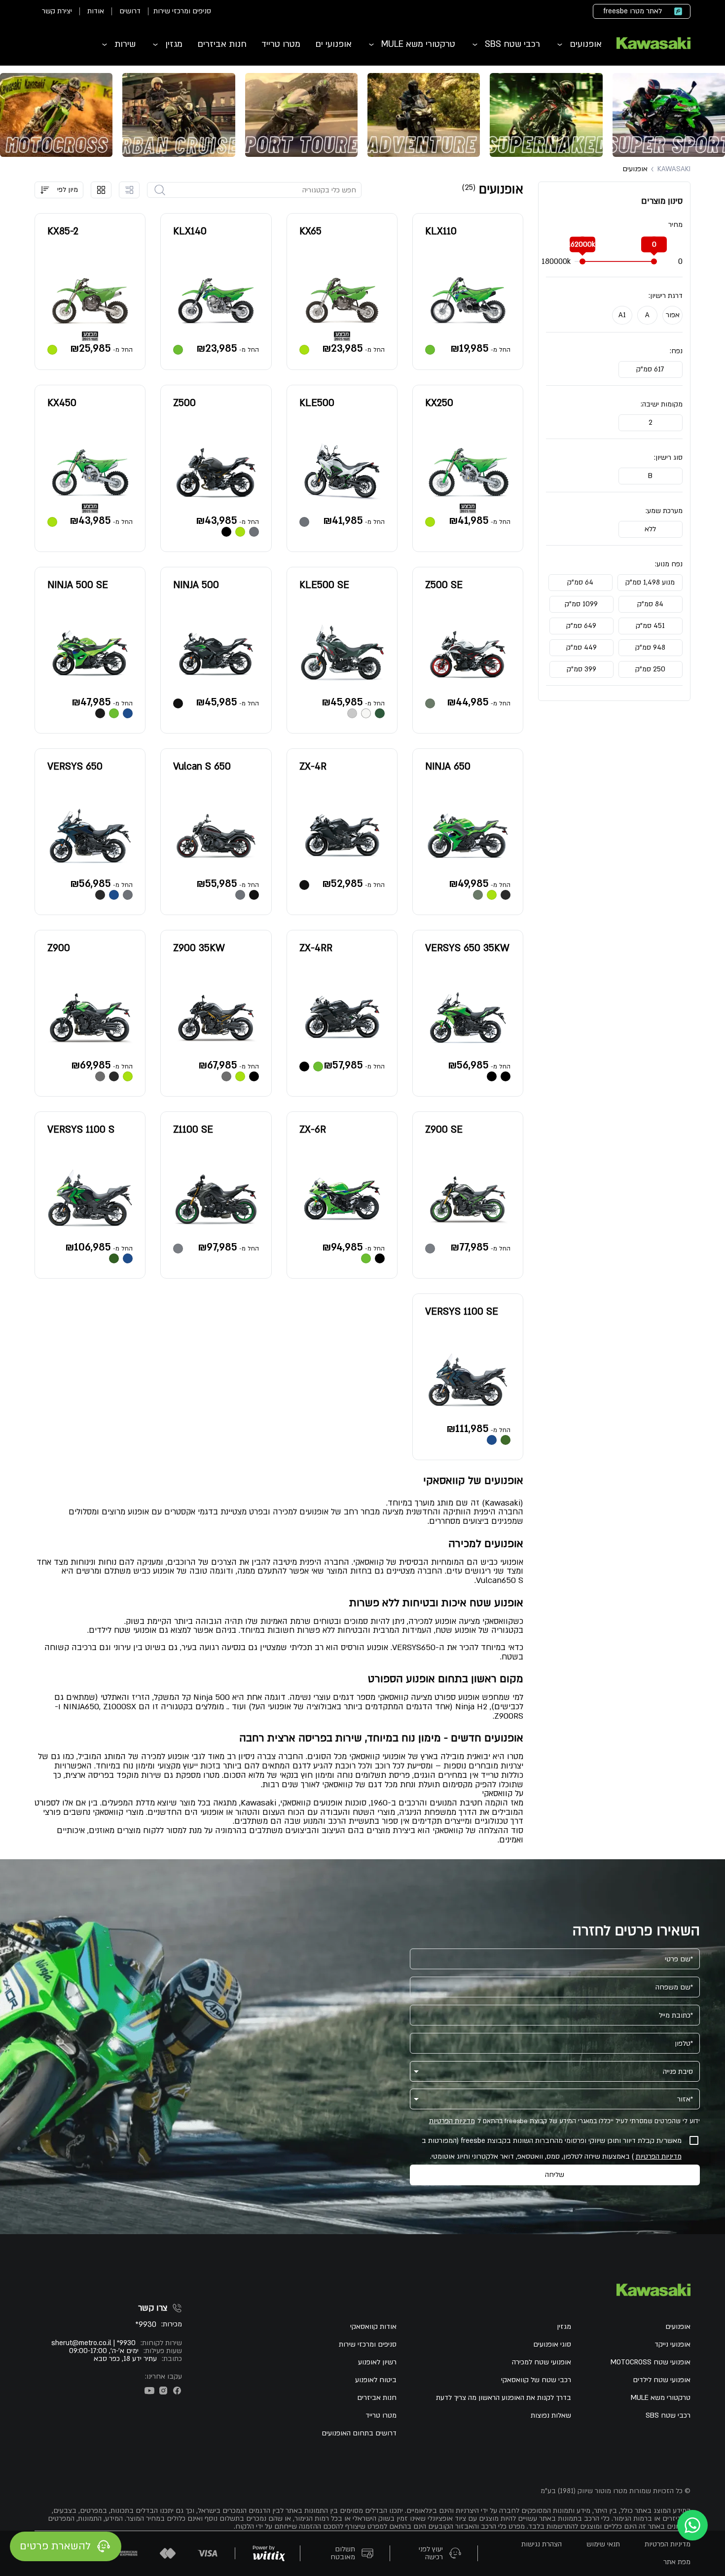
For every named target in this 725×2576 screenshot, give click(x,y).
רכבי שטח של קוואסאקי (536, 2380)
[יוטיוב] (149, 2391)
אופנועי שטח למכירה (542, 2362)
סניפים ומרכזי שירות (182, 11)
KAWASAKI (674, 169)
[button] (59, 190)
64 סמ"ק (580, 582)
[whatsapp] (692, 2525)
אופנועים (586, 44)
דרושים (130, 11)
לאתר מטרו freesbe (633, 11)
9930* (146, 2325)
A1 (622, 315)
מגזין (174, 44)
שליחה (555, 2175)
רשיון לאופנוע (377, 2362)
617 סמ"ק (650, 369)
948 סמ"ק (650, 647)
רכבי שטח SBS (512, 44)
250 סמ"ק (650, 669)
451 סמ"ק (650, 626)
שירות (125, 44)
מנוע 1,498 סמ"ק (650, 582)
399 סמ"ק (581, 669)
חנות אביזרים (222, 44)
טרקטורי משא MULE (418, 44)
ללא (650, 529)
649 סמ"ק (581, 626)
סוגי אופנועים (552, 2345)
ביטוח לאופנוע (376, 2380)
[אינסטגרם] (163, 2391)
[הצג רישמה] (129, 190)
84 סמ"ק (650, 604)
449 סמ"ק (581, 647)
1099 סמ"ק (581, 604)
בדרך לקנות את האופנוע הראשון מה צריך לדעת (504, 2398)
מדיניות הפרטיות (452, 2121)
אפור (673, 315)
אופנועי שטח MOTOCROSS (651, 2362)
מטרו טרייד (281, 44)
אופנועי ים (333, 44)
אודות (96, 11)
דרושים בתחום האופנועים (359, 2433)
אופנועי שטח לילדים (662, 2380)
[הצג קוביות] (101, 190)
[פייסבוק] (177, 2391)
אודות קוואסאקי (373, 2327)
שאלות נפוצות (551, 2416)
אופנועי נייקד (672, 2345)
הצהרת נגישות (542, 2544)
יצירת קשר (57, 11)
